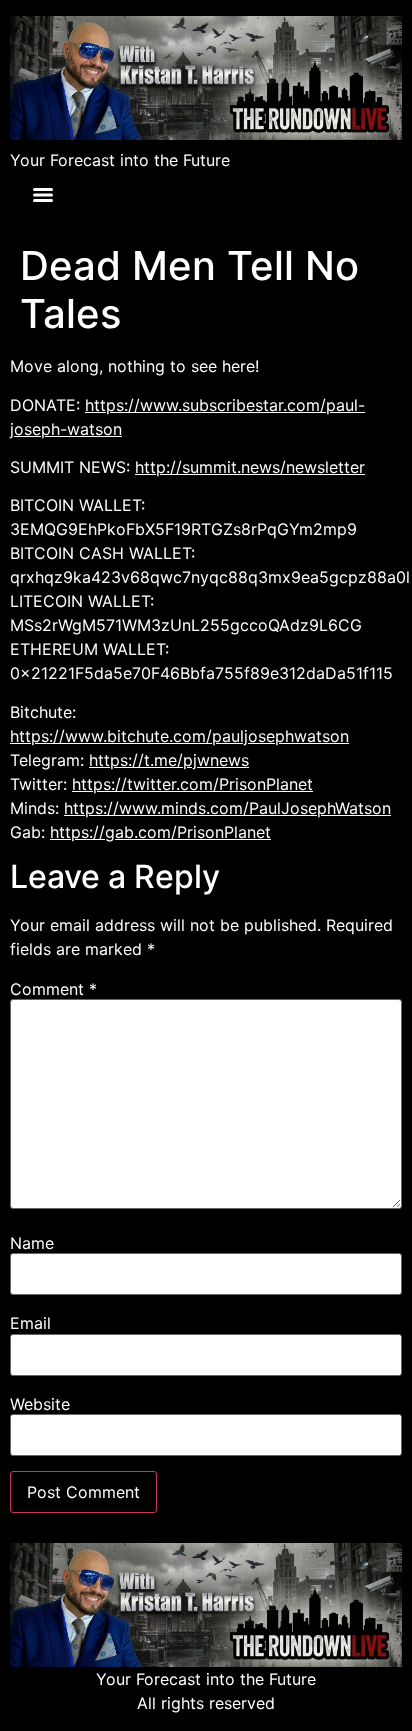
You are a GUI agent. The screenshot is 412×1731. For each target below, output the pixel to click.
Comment (53, 989)
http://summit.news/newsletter (250, 467)
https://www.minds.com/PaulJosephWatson (227, 808)
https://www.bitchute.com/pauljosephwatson (179, 736)
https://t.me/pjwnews (169, 760)
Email (30, 1323)
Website (40, 1404)
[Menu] (43, 195)
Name (32, 1243)
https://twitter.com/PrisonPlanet (192, 784)
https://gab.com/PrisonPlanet (160, 832)
